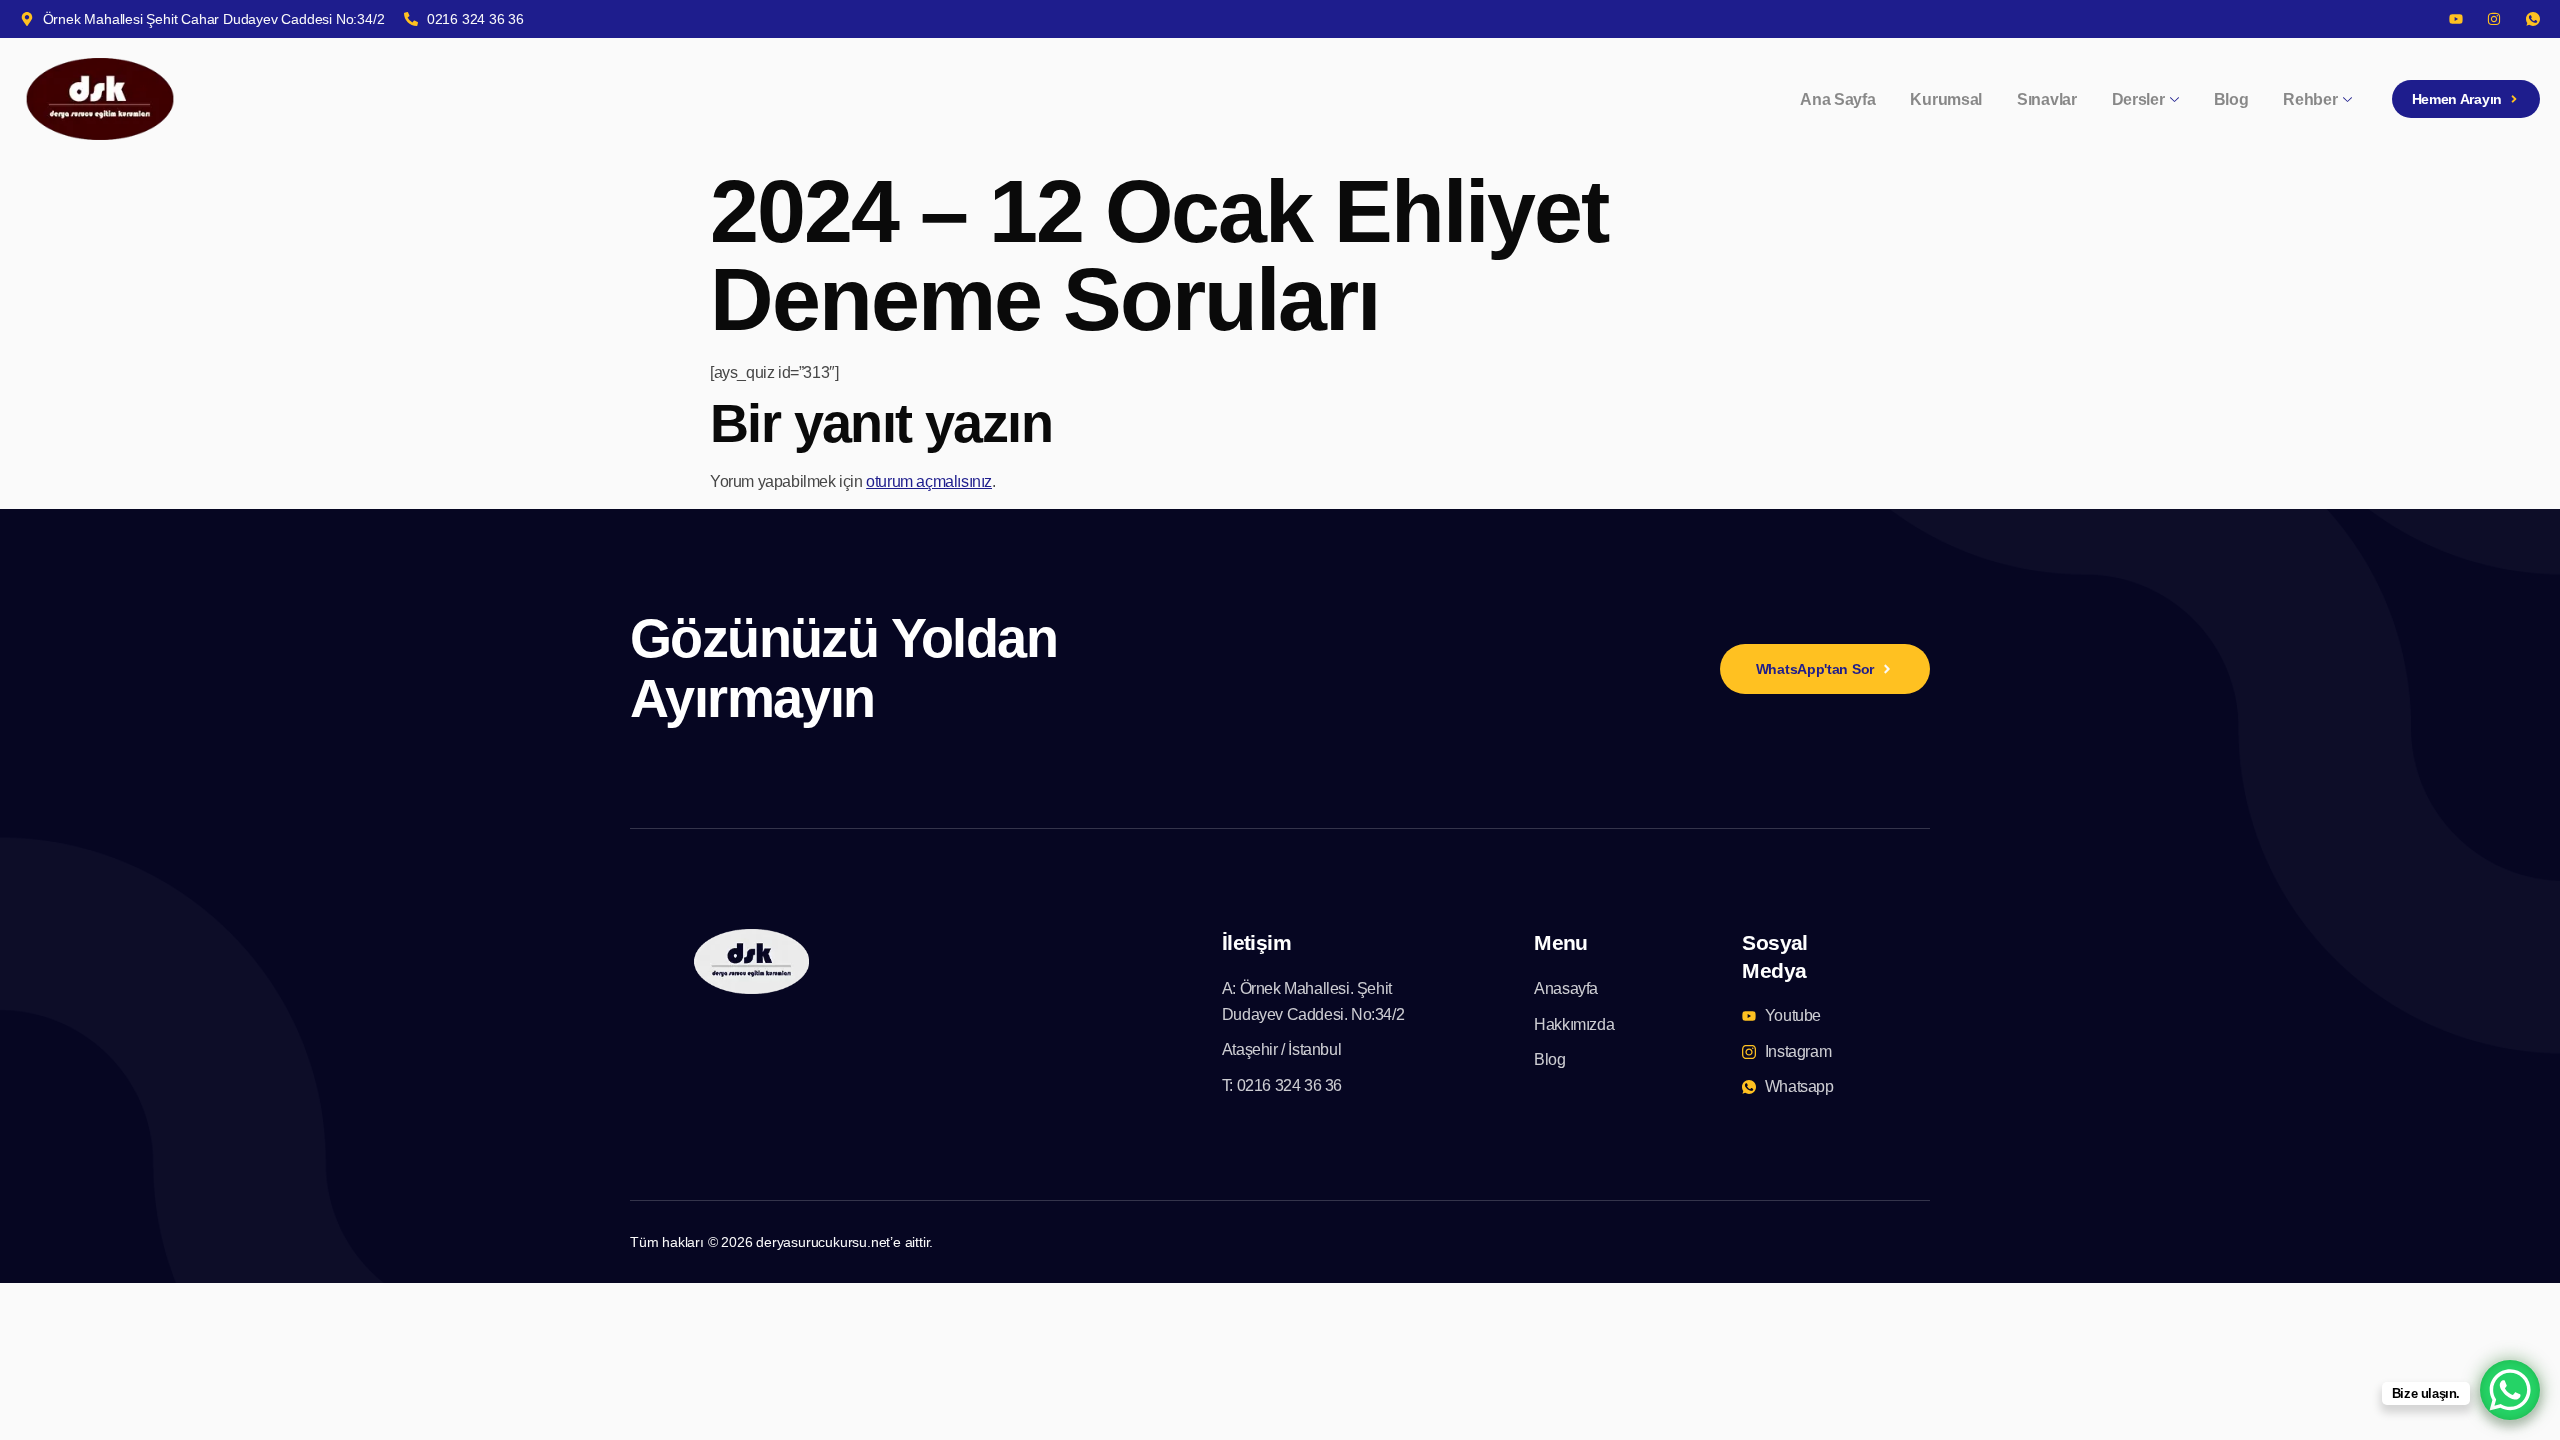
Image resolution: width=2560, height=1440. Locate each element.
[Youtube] (2456, 19)
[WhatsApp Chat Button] (2510, 1390)
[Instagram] (2494, 19)
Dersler (2138, 99)
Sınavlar (2047, 99)
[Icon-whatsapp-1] (2533, 19)
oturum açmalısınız (929, 481)
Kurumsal (1946, 99)
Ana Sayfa (1837, 99)
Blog (2231, 99)
